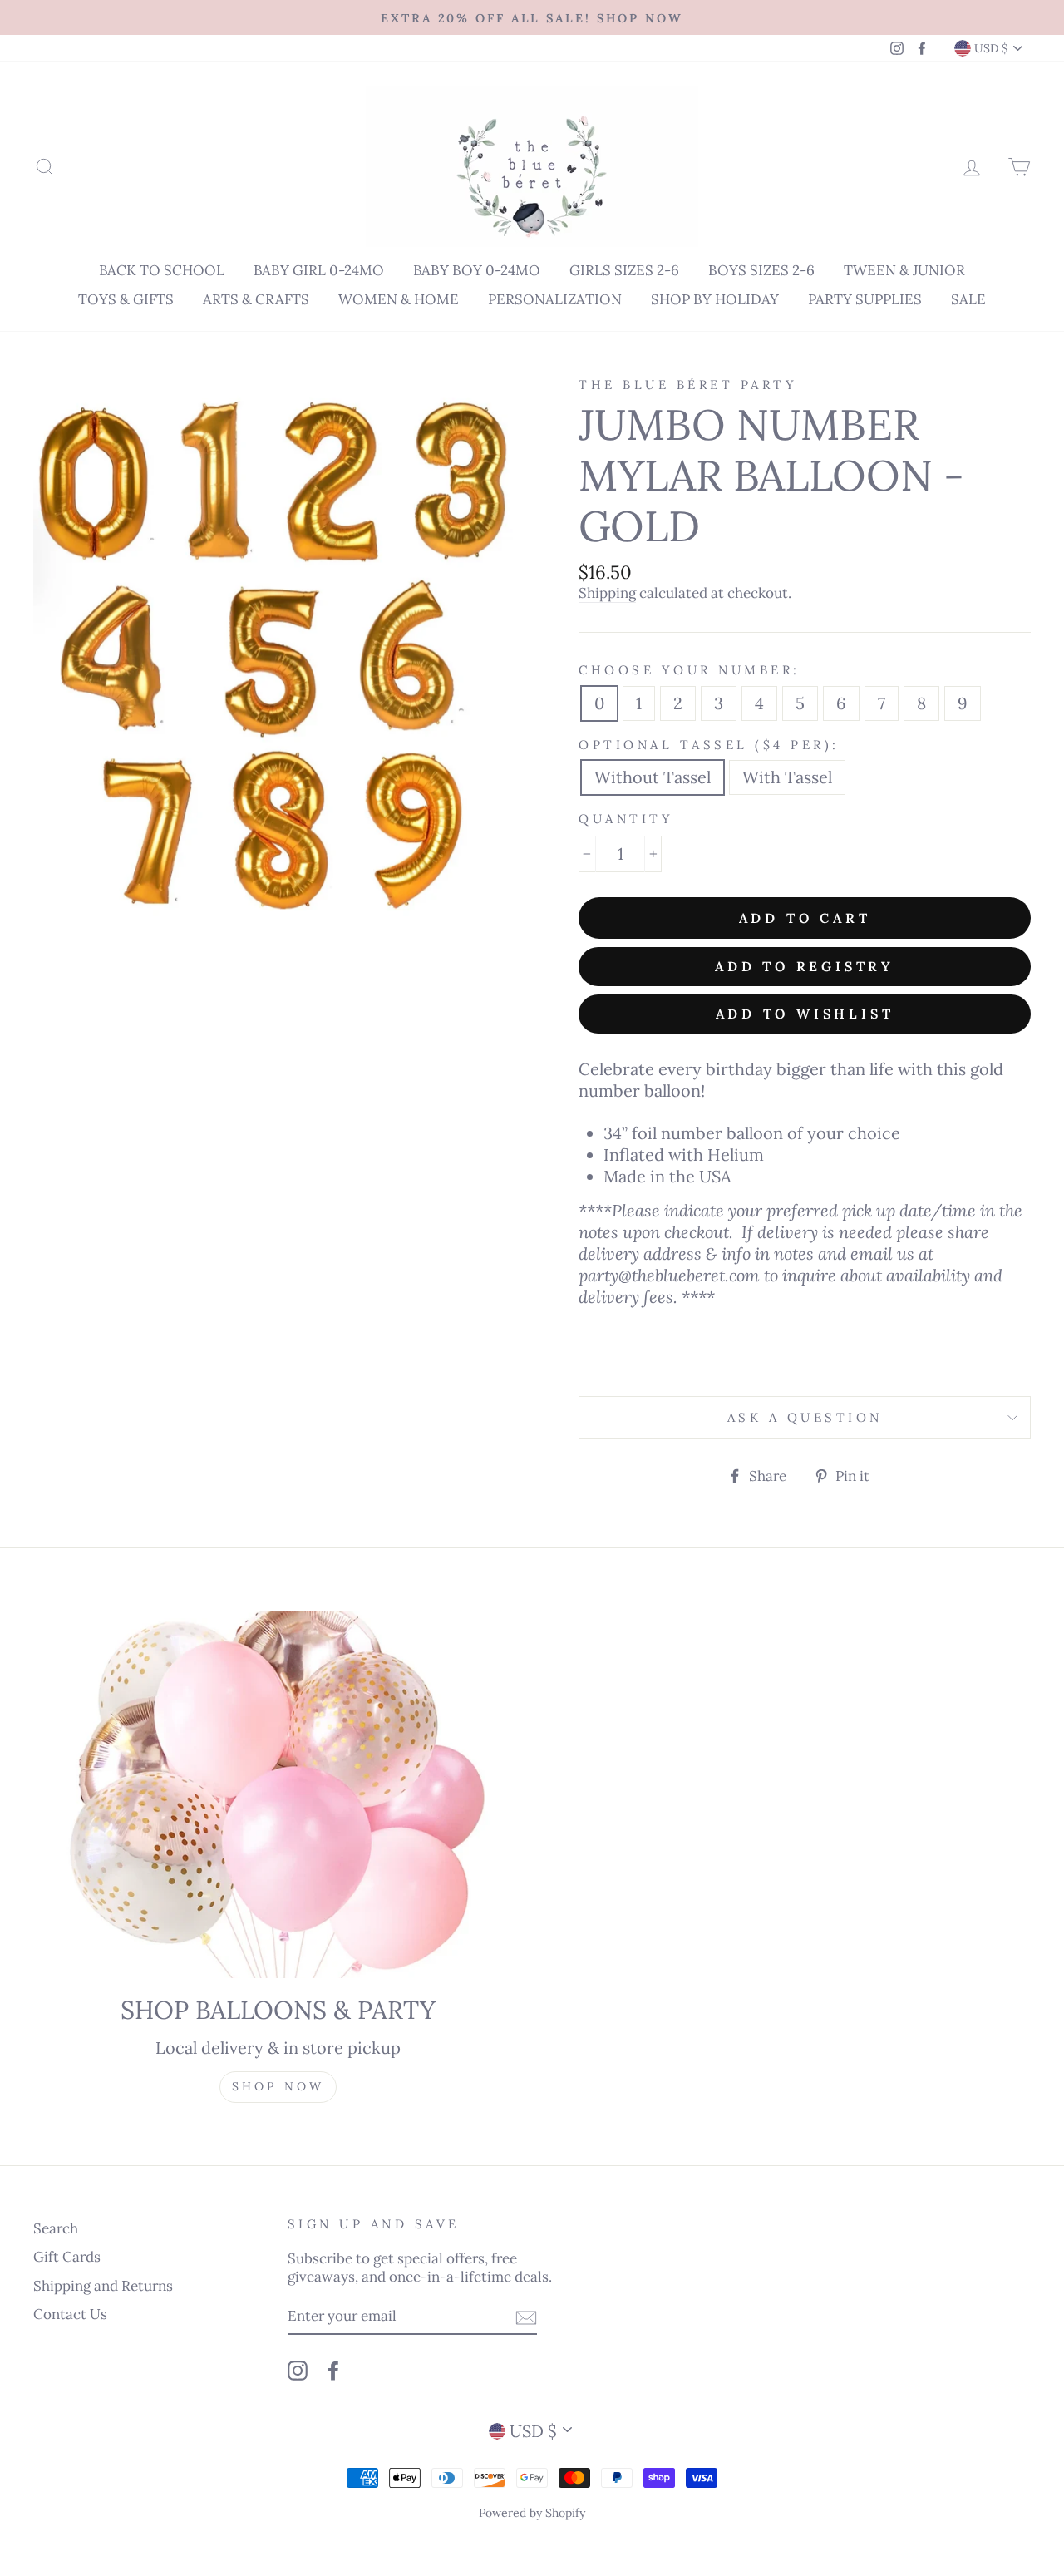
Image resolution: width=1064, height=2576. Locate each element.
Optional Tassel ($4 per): (709, 745)
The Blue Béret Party (688, 385)
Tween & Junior (904, 270)
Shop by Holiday (715, 299)
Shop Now (278, 2086)
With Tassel (787, 777)
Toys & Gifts (126, 299)
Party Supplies (865, 299)
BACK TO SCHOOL (162, 270)
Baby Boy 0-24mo (477, 270)
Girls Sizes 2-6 (624, 270)
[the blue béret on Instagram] (298, 2370)
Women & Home (399, 299)
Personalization (555, 299)
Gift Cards (67, 2257)
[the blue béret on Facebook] (333, 2370)
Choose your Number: (690, 670)
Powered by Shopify (532, 2513)
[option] (532, 17)
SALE (968, 299)
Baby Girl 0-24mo (319, 270)
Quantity (626, 819)
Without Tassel (653, 777)
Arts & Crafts (256, 299)
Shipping (607, 593)
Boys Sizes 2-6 (761, 270)
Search (56, 2228)
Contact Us (70, 2314)
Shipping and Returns (103, 2286)
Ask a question (805, 1417)
